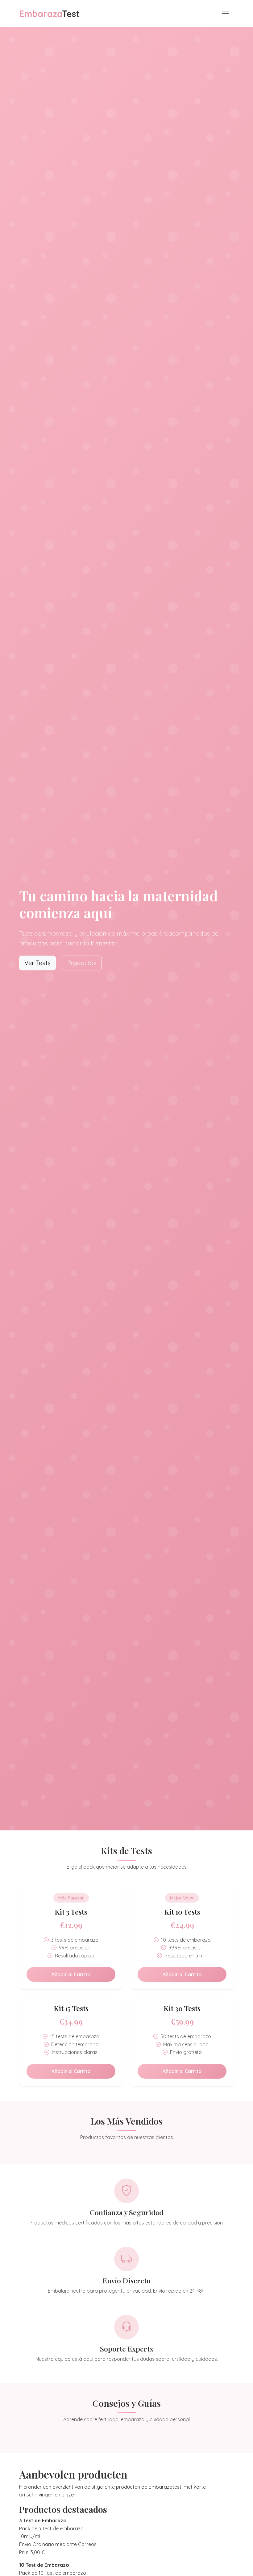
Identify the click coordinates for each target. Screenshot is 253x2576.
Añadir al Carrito (71, 1974)
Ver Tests (37, 963)
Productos (82, 963)
